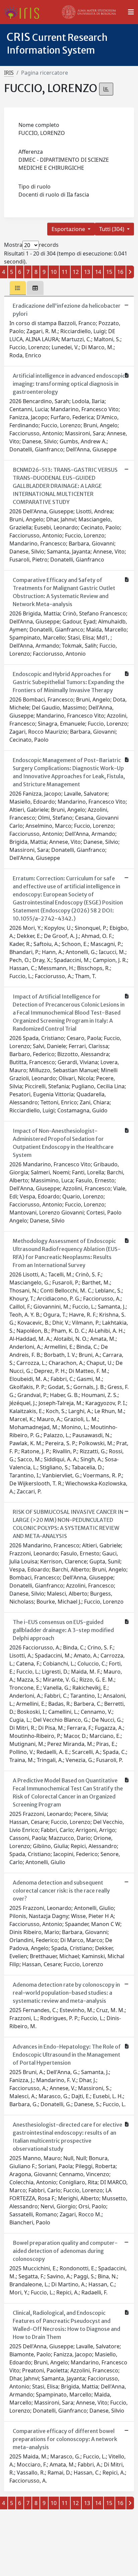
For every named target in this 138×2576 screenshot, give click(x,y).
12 (76, 272)
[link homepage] (24, 12)
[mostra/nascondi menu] (131, 12)
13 (87, 272)
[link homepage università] (89, 12)
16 (120, 272)
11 (65, 272)
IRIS (9, 73)
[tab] (18, 288)
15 (109, 272)
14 (98, 272)
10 (54, 272)
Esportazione (69, 229)
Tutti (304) (112, 229)
